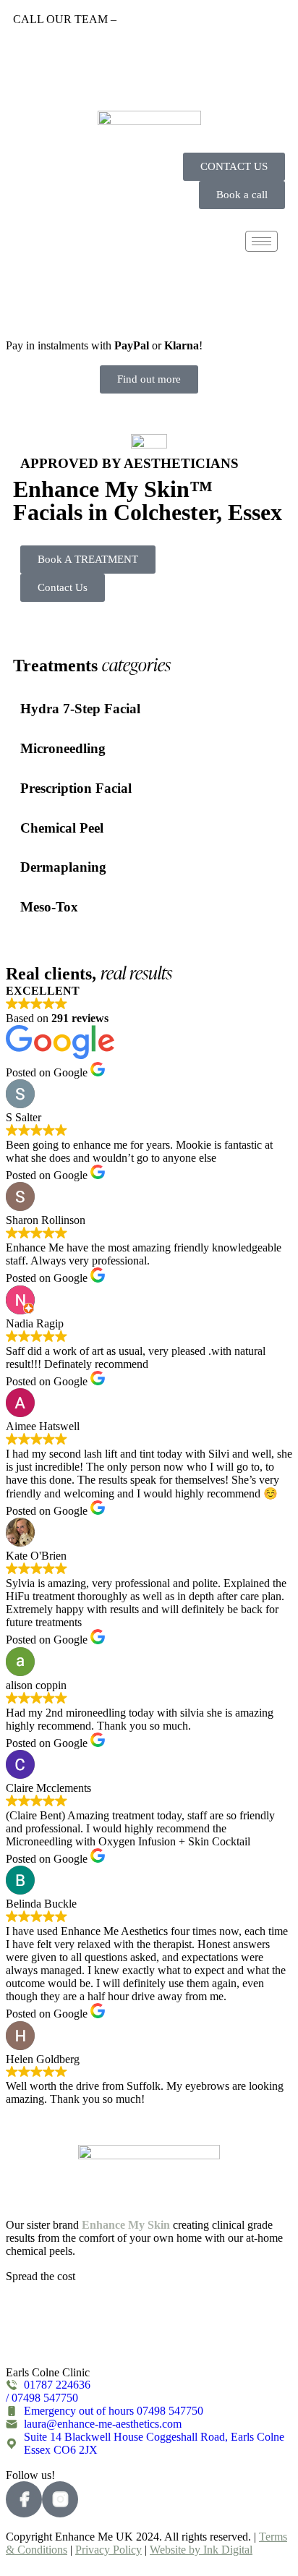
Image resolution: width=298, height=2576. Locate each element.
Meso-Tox (49, 907)
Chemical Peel (62, 828)
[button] (29, 282)
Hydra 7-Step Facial (80, 709)
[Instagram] (279, 47)
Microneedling (63, 748)
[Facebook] (279, 75)
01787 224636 (153, 19)
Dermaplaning (63, 867)
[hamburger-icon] (261, 241)
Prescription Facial (76, 788)
